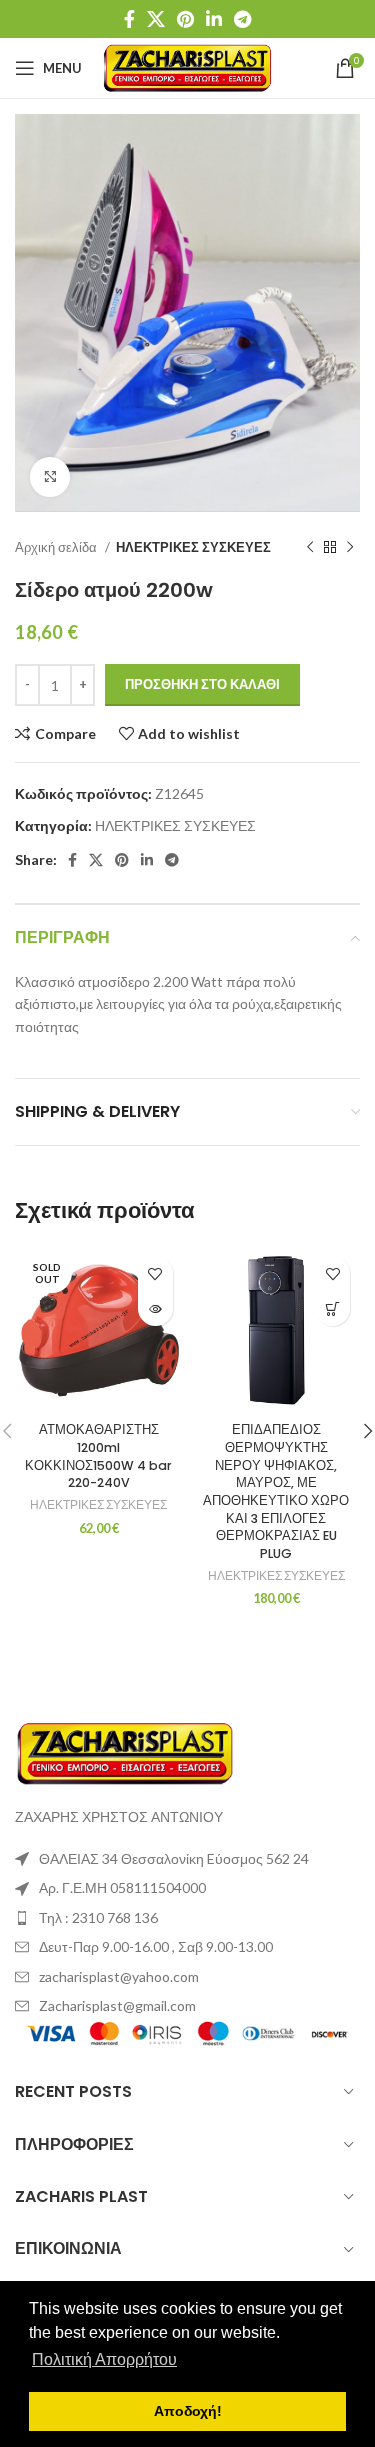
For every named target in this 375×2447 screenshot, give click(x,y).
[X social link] (156, 19)
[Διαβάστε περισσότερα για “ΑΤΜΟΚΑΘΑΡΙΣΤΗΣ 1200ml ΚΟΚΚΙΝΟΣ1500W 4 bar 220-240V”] (155, 1308)
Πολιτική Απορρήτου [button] (104, 2359)
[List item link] (187, 1918)
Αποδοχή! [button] (188, 2411)
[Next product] (350, 548)
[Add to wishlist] (155, 1273)
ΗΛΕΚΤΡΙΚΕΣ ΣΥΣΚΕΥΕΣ (193, 547)
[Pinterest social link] (185, 19)
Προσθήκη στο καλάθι (202, 684)
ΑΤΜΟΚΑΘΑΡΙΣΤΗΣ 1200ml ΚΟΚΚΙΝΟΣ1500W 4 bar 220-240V (98, 1456)
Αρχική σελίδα (57, 547)
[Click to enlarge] (50, 477)
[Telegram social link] (242, 19)
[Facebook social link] (129, 19)
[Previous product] (310, 548)
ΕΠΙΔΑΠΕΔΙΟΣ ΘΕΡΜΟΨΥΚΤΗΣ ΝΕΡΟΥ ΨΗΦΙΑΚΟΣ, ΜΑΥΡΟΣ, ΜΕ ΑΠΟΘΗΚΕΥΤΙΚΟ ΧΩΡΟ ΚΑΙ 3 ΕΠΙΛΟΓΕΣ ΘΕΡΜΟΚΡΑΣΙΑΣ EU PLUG (276, 1491)
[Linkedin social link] (214, 19)
